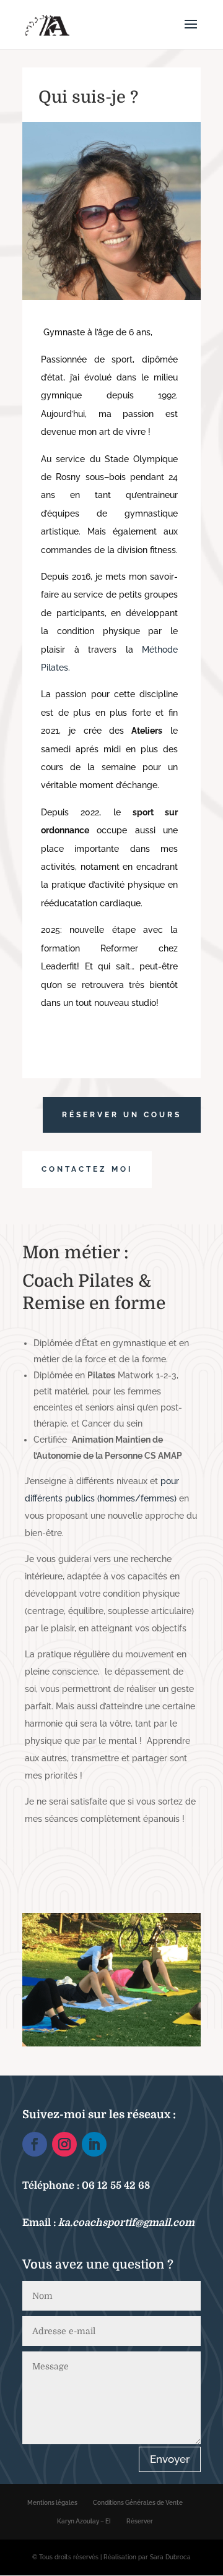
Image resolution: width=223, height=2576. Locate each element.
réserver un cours (122, 1115)
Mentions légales (52, 2503)
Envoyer (170, 2459)
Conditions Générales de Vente (138, 2503)
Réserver (140, 2521)
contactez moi (87, 1169)
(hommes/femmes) (136, 1498)
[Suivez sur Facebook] (35, 2144)
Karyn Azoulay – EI (84, 2521)
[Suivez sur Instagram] (64, 2144)
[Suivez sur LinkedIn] (94, 2144)
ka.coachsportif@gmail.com (126, 2223)
